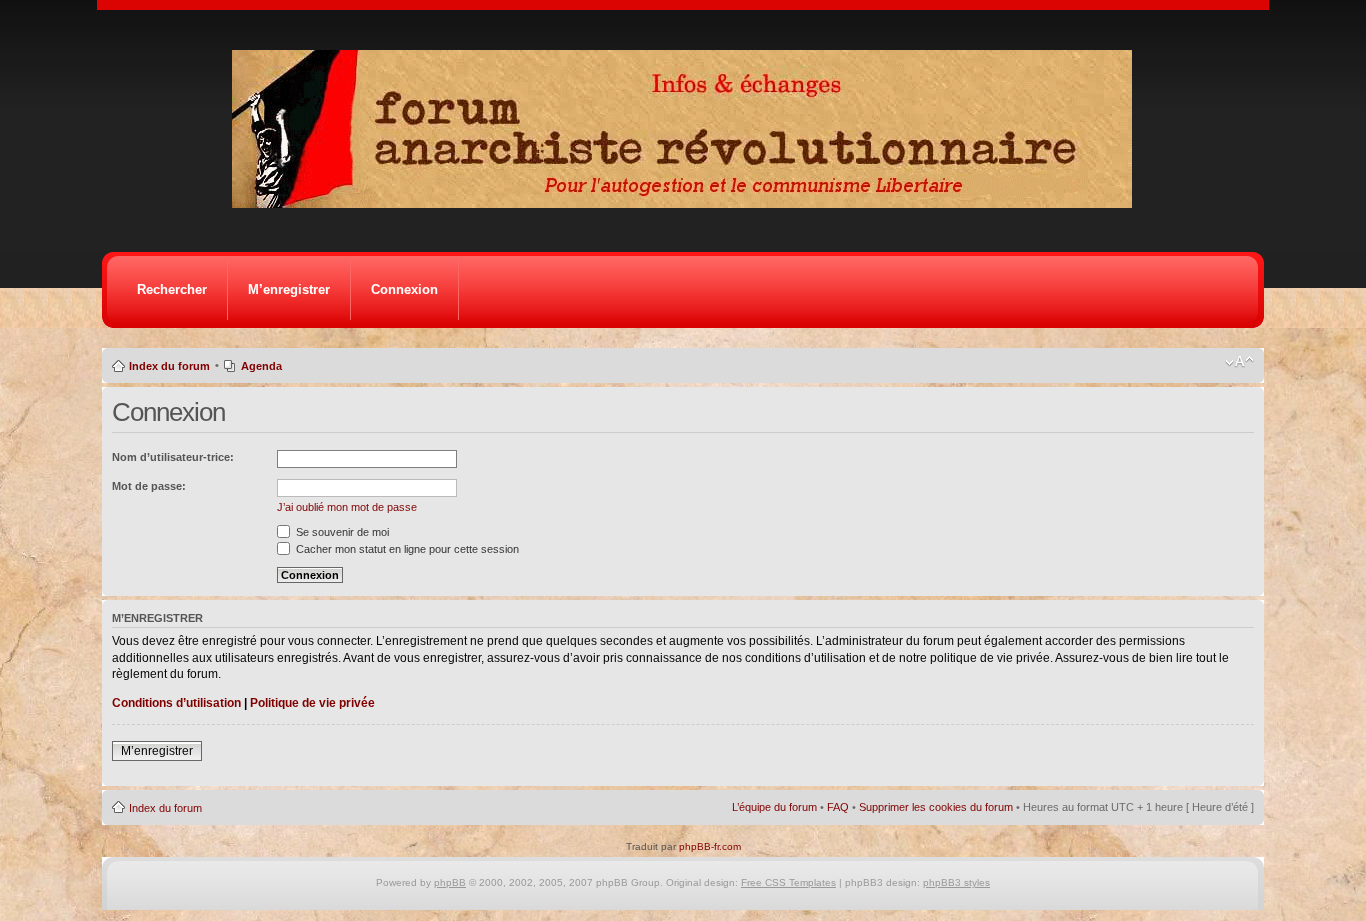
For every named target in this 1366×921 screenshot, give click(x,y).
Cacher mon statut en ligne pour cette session (406, 549)
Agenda (261, 366)
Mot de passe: (149, 486)
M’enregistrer (289, 289)
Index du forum (169, 366)
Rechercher (172, 289)
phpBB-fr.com (710, 846)
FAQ (838, 807)
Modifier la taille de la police (1239, 362)
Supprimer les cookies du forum (936, 807)
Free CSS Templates (788, 882)
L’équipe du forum (774, 807)
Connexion (404, 289)
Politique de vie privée (312, 703)
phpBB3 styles (956, 882)
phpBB (450, 882)
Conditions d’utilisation (176, 703)
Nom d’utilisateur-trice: (173, 457)
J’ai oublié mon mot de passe (347, 507)
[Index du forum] (688, 202)
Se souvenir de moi (341, 532)
